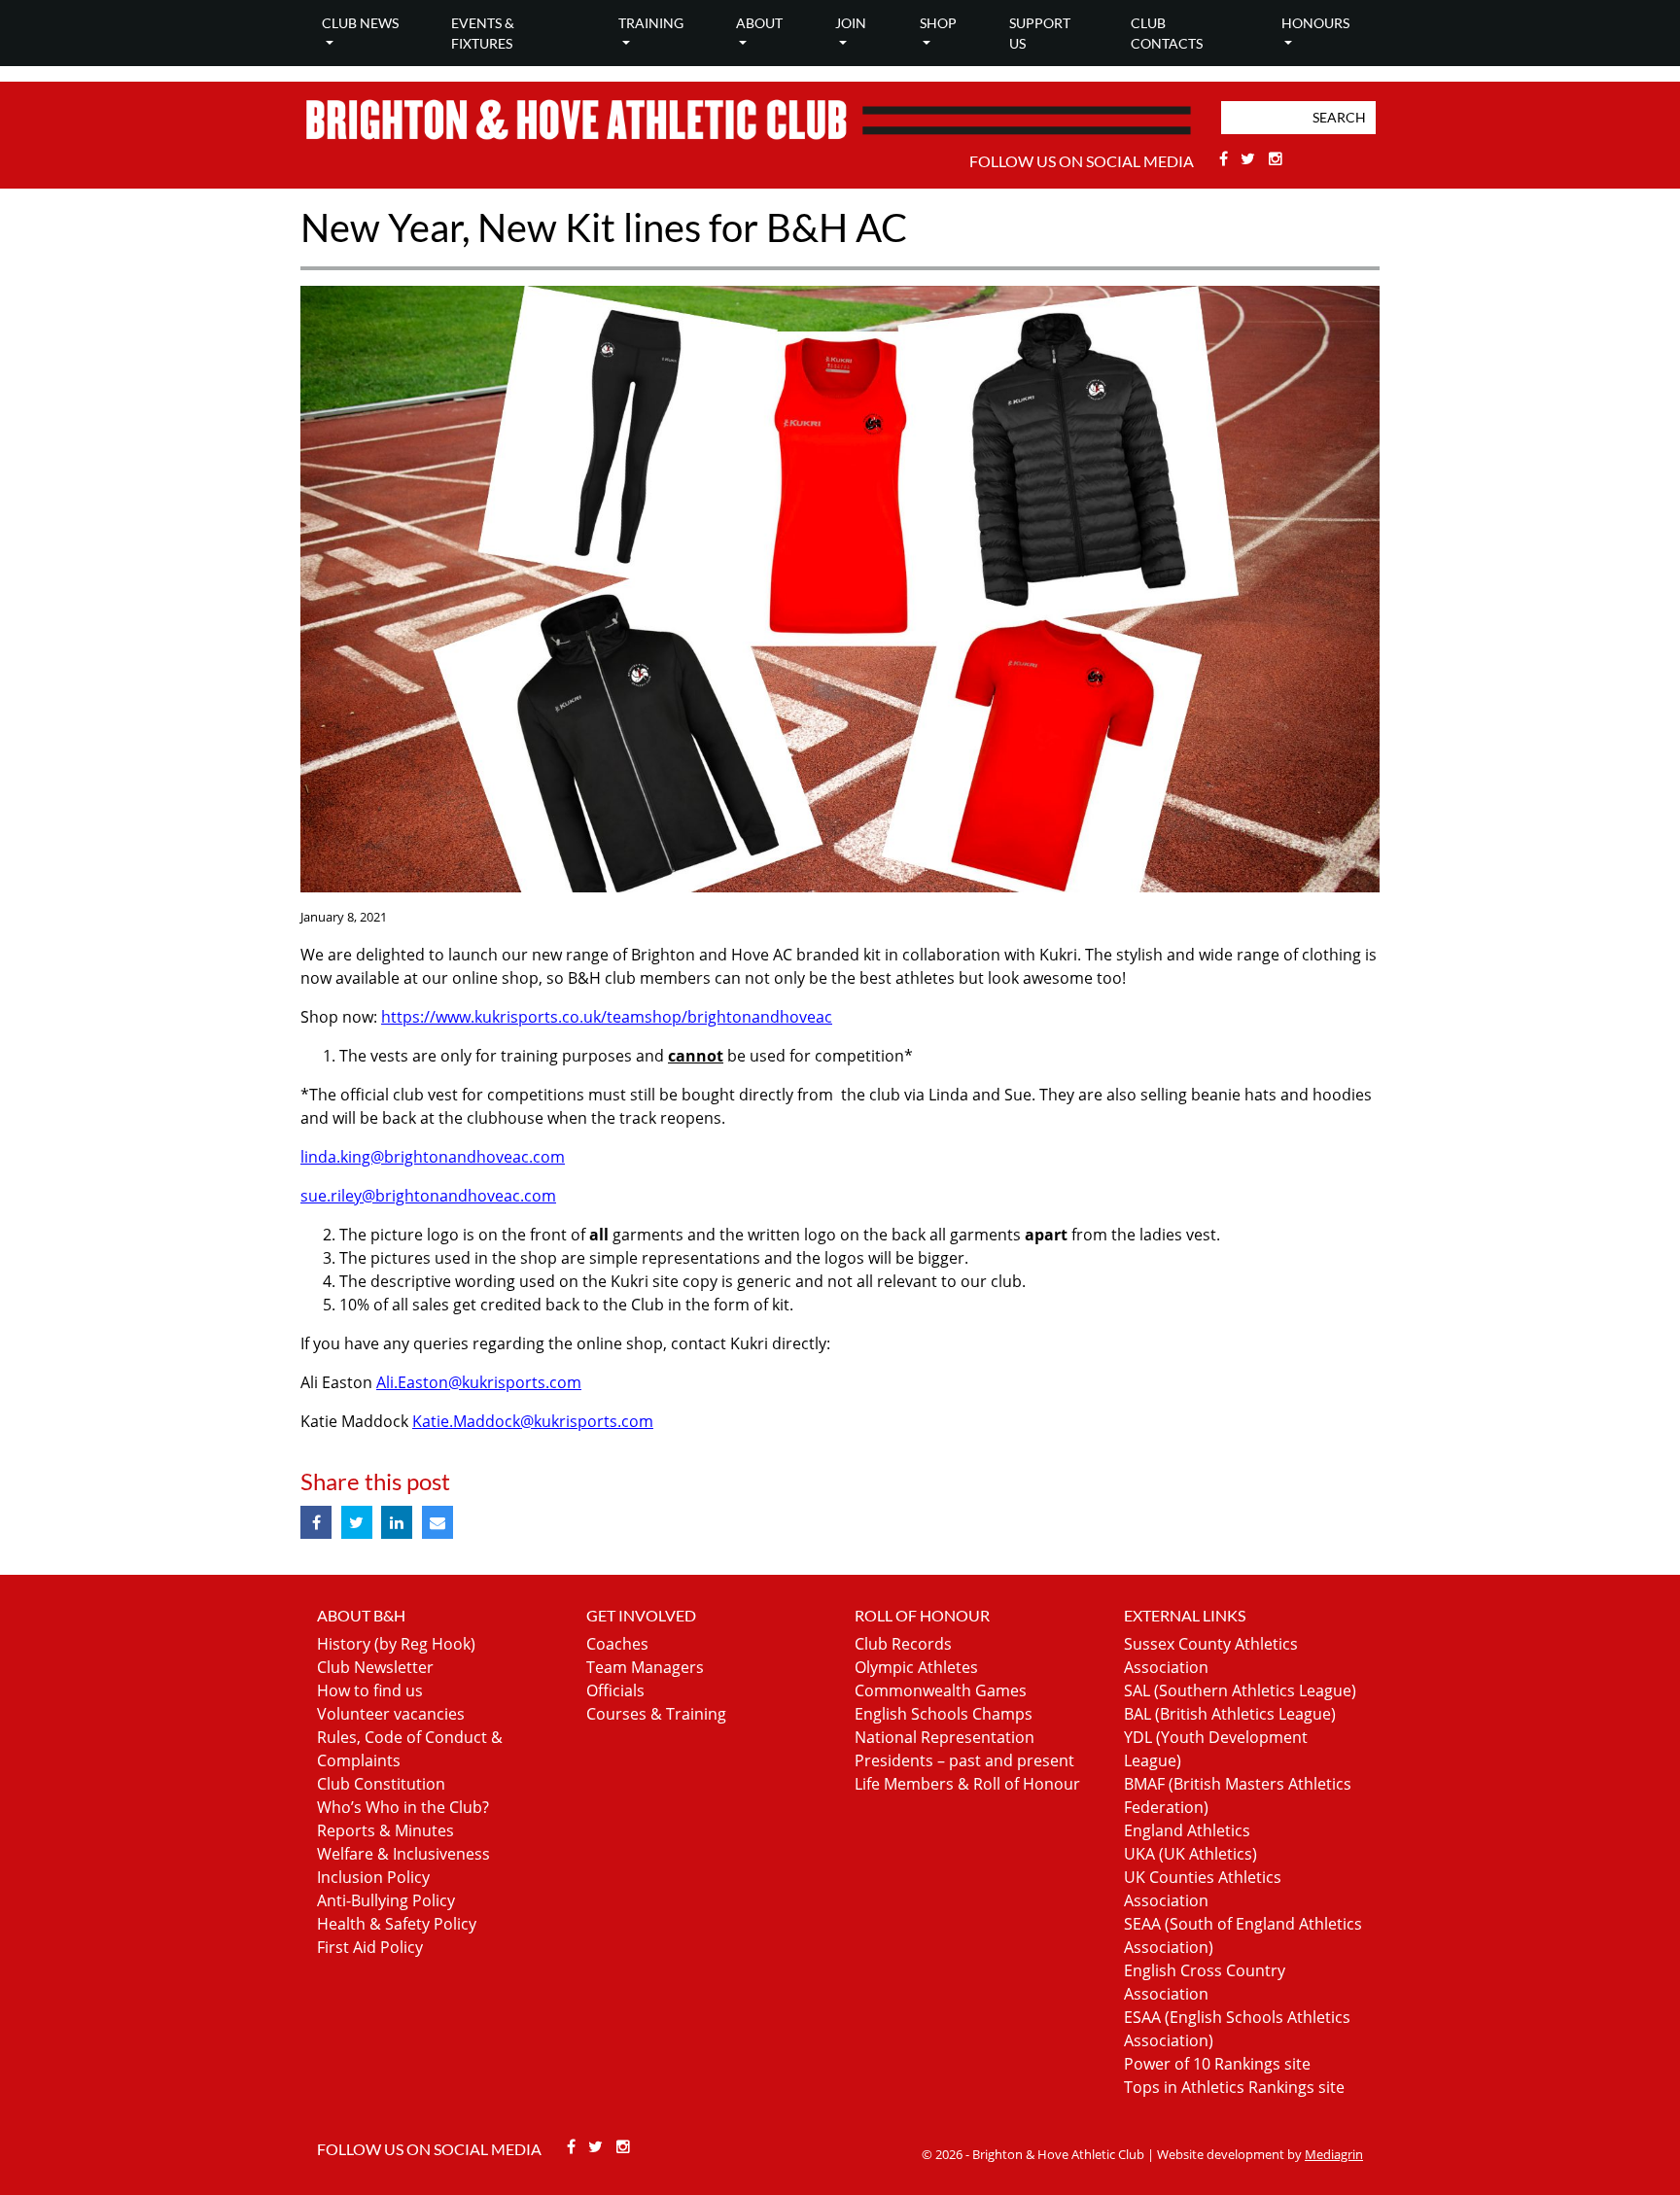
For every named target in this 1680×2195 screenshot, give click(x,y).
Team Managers (645, 1667)
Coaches (617, 1644)
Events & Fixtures (483, 33)
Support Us (1040, 33)
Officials (615, 1690)
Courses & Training (656, 1714)
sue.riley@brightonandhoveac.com (428, 1196)
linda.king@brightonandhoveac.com (433, 1157)
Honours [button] (1315, 23)
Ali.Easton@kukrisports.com (479, 1382)
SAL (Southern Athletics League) (1240, 1690)
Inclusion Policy (373, 1877)
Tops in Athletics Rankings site (1234, 2087)
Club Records (903, 1644)
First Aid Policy (370, 1947)
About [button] (759, 23)
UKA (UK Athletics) (1190, 1854)
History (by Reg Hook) (396, 1644)
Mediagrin (1334, 2154)
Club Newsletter (375, 1667)
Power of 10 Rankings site (1217, 2064)
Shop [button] (938, 23)
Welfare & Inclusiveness (403, 1854)
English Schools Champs (944, 1714)
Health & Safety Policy (397, 1924)
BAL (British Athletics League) (1230, 1714)
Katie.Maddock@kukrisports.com (533, 1421)
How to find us (370, 1690)
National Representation (945, 1737)
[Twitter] (1251, 158)
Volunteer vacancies (391, 1714)
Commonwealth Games (941, 1690)
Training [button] (651, 23)
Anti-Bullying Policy (386, 1900)
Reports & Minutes (385, 1830)
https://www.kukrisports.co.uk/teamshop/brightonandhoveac (607, 1017)
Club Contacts (1167, 33)
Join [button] (851, 23)
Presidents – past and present (964, 1760)
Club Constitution (381, 1784)
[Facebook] (1225, 158)
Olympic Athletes (916, 1667)
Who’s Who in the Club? (403, 1807)
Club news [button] (360, 23)
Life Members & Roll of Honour (967, 1784)
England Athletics (1187, 1830)
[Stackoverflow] (1276, 158)
